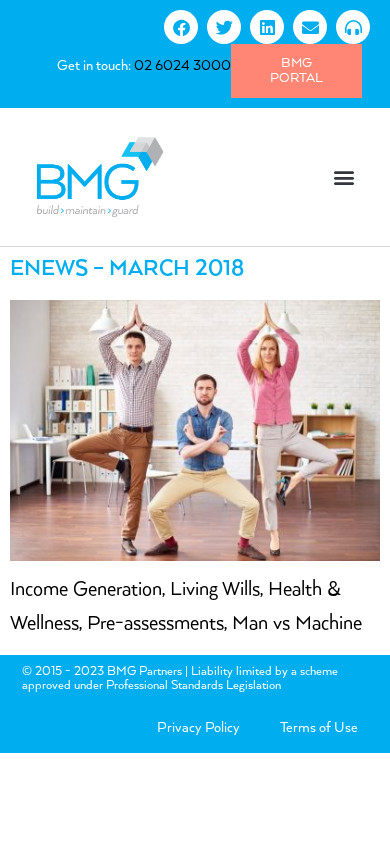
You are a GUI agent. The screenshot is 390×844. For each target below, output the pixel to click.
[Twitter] (224, 27)
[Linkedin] (267, 27)
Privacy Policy (198, 728)
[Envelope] (310, 27)
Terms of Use (319, 728)
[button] (343, 176)
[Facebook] (181, 27)
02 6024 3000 (182, 66)
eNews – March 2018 (127, 269)
